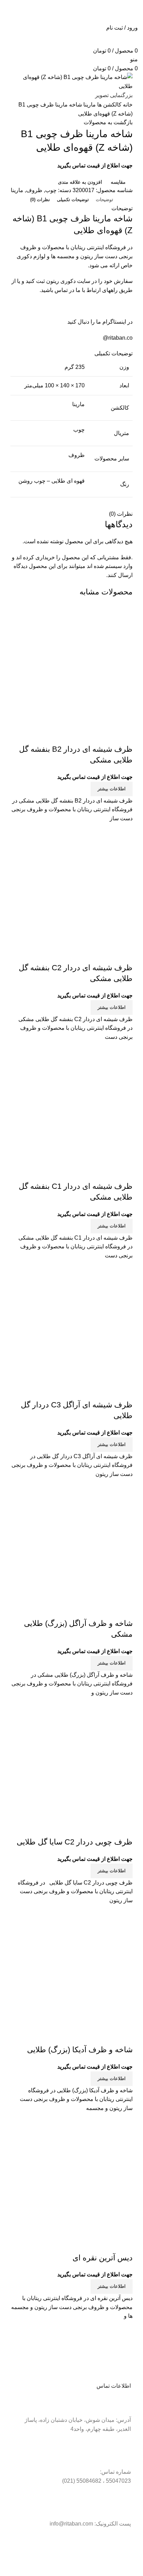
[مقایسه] (124, 735)
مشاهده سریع (105, 735)
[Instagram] (103, 2551)
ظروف (34, 190)
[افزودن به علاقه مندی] (86, 735)
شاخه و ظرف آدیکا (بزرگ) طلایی (80, 2050)
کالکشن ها (109, 105)
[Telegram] (122, 2551)
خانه (127, 105)
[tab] (104, 200)
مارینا (89, 105)
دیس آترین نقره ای (103, 2258)
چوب (51, 190)
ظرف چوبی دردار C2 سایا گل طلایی (75, 1842)
